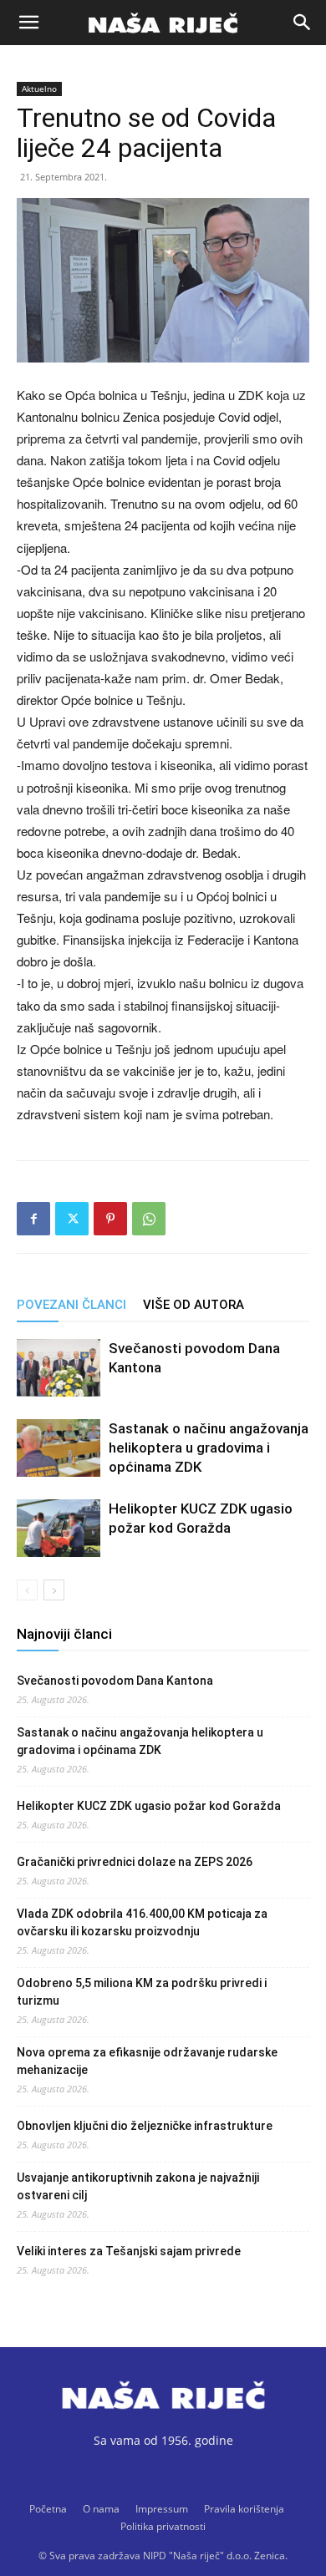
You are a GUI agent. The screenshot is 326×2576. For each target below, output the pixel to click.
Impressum (162, 2509)
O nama (101, 2509)
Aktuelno (39, 89)
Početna (48, 2509)
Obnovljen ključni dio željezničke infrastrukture (145, 2126)
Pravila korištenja (244, 2509)
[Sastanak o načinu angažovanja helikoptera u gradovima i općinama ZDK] (59, 1448)
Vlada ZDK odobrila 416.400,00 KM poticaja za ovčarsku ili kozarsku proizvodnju (142, 1922)
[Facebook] (33, 1219)
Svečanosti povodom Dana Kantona (115, 1681)
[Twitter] (72, 1219)
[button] (28, 23)
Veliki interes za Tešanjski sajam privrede (129, 2251)
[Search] (303, 23)
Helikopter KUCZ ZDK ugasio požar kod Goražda (149, 1806)
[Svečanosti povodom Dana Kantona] (59, 1368)
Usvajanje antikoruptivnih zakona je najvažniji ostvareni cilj (138, 2186)
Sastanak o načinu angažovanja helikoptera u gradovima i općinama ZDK (209, 1448)
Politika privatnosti (163, 2526)
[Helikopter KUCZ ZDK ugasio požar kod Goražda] (59, 1528)
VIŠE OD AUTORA (194, 1305)
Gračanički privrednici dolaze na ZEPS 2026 (135, 1862)
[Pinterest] (110, 1219)
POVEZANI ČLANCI (71, 1305)
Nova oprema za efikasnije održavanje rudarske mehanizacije (147, 2061)
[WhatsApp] (149, 1219)
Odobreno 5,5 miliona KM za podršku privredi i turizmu (142, 1992)
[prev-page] (27, 1590)
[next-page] (54, 1590)
